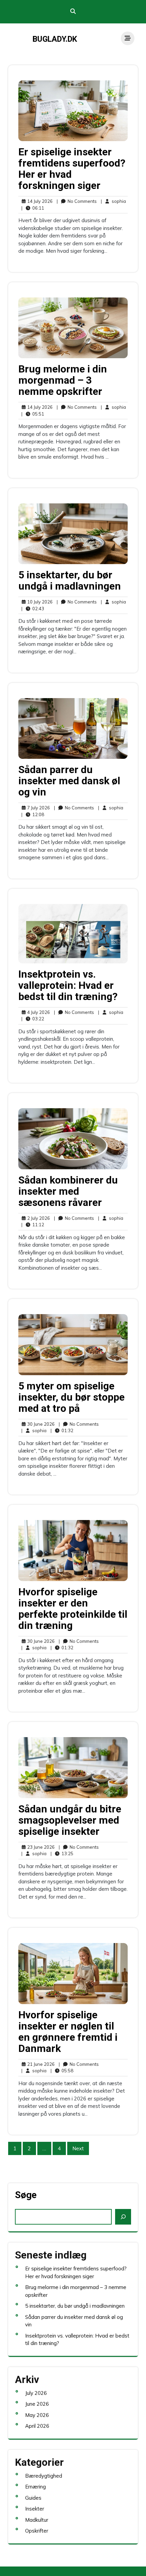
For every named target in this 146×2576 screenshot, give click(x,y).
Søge (26, 2195)
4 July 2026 (38, 1013)
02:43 (33, 608)
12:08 (33, 814)
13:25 (62, 1853)
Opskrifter (37, 2531)
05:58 (62, 2070)
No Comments (77, 201)
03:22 (33, 1018)
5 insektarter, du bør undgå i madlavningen (70, 580)
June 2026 (37, 2404)
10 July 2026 (39, 602)
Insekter (35, 2509)
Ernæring (35, 2487)
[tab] (128, 38)
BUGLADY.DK (55, 39)
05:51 (33, 414)
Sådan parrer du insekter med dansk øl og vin (69, 781)
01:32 (62, 1430)
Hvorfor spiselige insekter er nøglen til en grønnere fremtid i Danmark (68, 2032)
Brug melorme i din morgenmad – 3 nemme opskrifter (63, 380)
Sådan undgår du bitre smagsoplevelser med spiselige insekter (70, 1820)
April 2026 (37, 2426)
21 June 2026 (40, 2064)
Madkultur (37, 2520)
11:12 (33, 1224)
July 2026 (36, 2393)
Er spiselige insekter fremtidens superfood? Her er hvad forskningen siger (72, 169)
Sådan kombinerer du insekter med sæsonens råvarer (68, 1191)
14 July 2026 (39, 201)
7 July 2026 (38, 808)
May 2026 (37, 2415)
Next (78, 2148)
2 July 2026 (38, 1218)
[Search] (123, 2217)
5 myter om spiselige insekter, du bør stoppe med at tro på (71, 1397)
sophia (113, 201)
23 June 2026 (40, 1847)
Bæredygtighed (44, 2476)
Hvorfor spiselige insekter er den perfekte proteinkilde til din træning (73, 1609)
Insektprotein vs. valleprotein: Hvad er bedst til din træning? (68, 985)
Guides (33, 2498)
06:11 (33, 208)
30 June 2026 (40, 1424)
